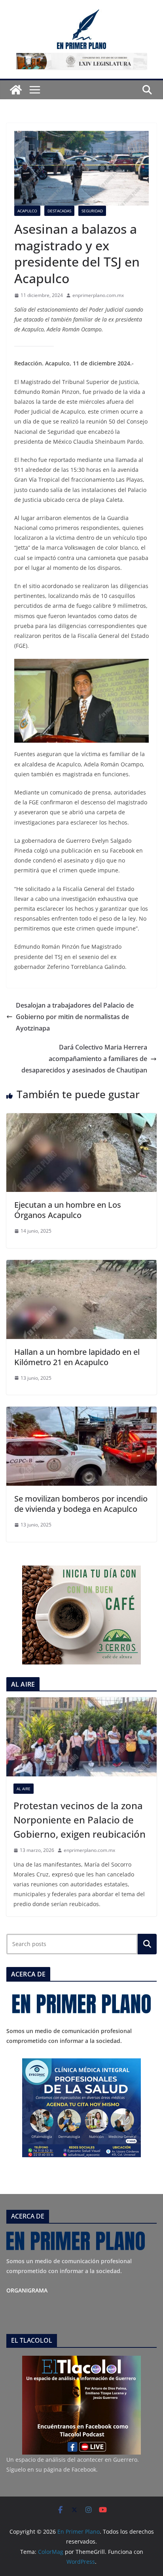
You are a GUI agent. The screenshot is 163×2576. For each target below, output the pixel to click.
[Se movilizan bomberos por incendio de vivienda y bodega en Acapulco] (81, 1412)
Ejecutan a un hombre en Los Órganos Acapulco (68, 1210)
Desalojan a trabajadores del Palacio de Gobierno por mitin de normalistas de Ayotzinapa (75, 1017)
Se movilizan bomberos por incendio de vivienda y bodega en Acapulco (81, 1504)
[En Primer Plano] (16, 90)
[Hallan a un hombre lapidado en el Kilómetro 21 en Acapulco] (81, 1265)
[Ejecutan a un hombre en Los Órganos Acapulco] (81, 1119)
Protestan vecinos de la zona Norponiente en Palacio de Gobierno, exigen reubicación (80, 1820)
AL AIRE (24, 1789)
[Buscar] (147, 1944)
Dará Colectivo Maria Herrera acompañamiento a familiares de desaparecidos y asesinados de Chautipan (84, 1059)
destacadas (59, 211)
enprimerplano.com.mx (98, 295)
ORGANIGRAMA (27, 2290)
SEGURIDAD (92, 211)
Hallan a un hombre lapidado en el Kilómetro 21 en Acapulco (77, 1357)
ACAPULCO (27, 211)
